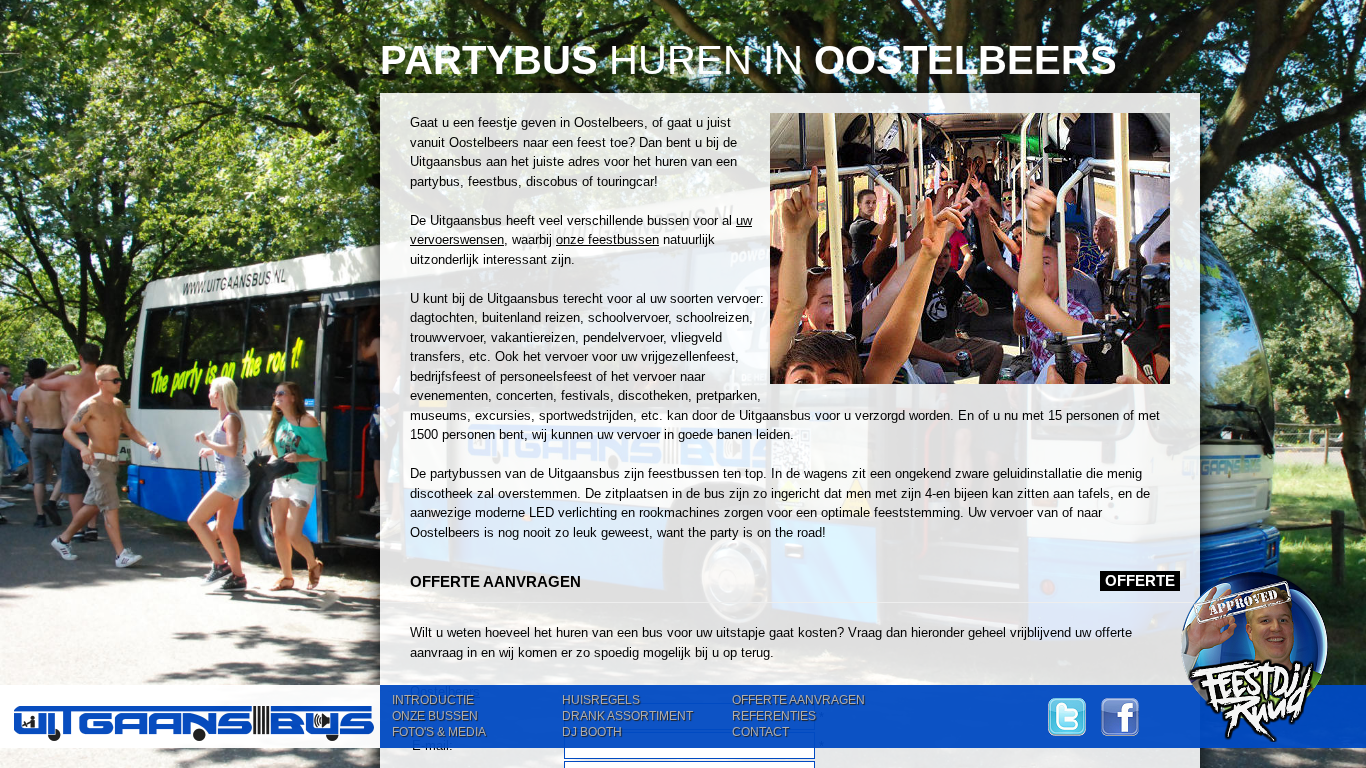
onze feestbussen (607, 239)
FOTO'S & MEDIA (439, 732)
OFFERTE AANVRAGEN (798, 700)
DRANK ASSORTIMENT (627, 716)
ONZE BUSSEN (435, 716)
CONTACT (760, 732)
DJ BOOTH (592, 732)
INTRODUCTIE (433, 700)
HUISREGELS (601, 700)
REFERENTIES (774, 716)
